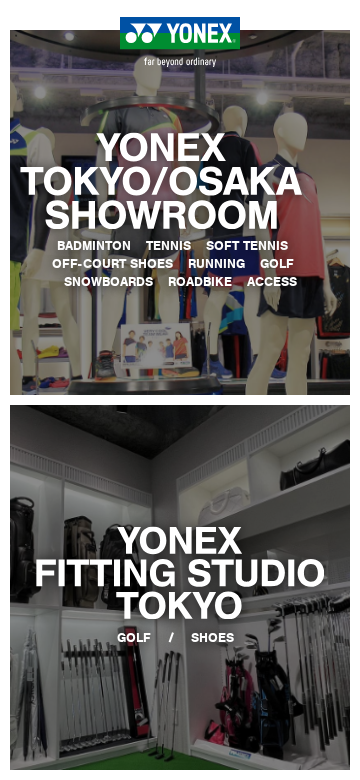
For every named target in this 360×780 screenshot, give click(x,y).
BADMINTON (94, 245)
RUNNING (216, 263)
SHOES (212, 637)
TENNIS (168, 245)
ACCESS (272, 281)
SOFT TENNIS (247, 245)
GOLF (277, 263)
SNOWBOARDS (108, 281)
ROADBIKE (200, 281)
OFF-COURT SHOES (112, 263)
